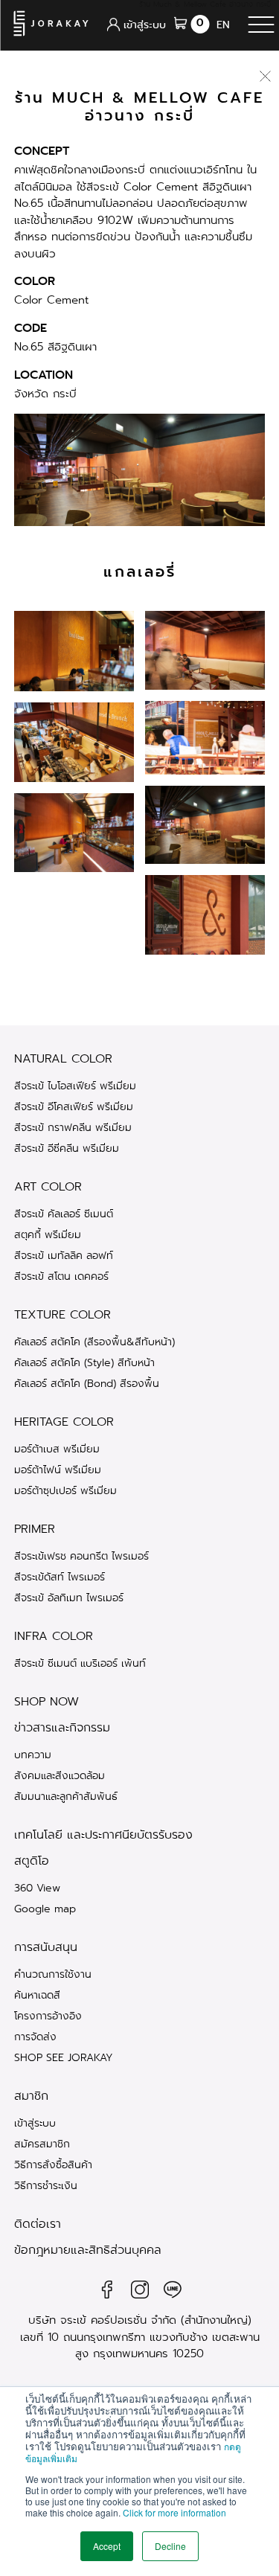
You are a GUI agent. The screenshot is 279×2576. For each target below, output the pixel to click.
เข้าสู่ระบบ (35, 2123)
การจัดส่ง (35, 2037)
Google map (45, 1909)
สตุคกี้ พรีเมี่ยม (48, 1234)
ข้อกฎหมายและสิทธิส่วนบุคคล (88, 2250)
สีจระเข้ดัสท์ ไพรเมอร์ (60, 1577)
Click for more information (174, 2512)
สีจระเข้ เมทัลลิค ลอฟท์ (64, 1255)
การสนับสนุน (46, 1947)
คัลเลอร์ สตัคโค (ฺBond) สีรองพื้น (87, 1383)
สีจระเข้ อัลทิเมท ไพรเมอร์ (69, 1598)
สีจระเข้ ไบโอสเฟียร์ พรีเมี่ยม (75, 1086)
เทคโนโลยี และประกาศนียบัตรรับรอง (103, 1835)
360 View (37, 1888)
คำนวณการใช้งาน (53, 1974)
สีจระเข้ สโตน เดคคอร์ (61, 1276)
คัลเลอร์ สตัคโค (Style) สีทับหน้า (84, 1362)
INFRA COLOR (54, 1636)
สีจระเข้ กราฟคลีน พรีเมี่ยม (73, 1127)
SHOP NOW (46, 1702)
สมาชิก (31, 2096)
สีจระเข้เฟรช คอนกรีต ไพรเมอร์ (81, 1556)
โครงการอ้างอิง (48, 2016)
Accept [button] (107, 2546)
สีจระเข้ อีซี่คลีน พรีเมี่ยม (67, 1148)
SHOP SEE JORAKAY (64, 2057)
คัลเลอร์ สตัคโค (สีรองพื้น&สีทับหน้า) (94, 1342)
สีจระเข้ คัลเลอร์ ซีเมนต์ (64, 1214)
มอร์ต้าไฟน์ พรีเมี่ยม (58, 1470)
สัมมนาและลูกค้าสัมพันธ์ (66, 1796)
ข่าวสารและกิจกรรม (62, 1728)
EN (223, 25)
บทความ (33, 1755)
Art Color (48, 1187)
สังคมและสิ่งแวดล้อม (60, 1775)
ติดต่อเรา (38, 2224)
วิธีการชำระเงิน (46, 2185)
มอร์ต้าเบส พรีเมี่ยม (57, 1449)
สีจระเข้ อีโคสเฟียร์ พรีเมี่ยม (74, 1106)
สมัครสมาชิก (42, 2144)
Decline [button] (170, 2546)
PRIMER (35, 1529)
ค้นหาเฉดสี (37, 1995)
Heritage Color (64, 1422)
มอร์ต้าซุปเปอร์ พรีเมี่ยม (65, 1490)
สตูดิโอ (32, 1861)
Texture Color (62, 1315)
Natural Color (63, 1059)
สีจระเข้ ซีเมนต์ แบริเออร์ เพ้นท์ (80, 1663)
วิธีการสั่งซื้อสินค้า (53, 2165)
